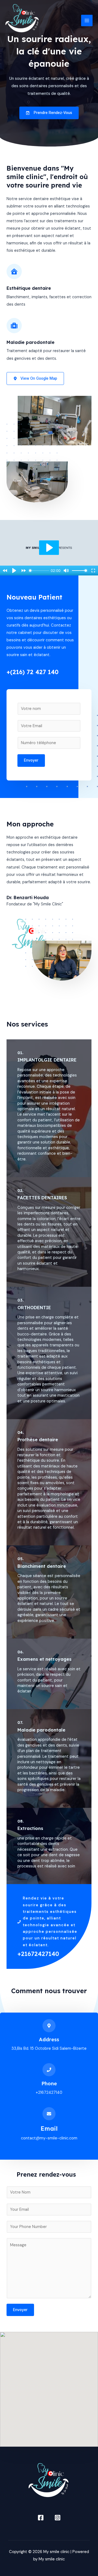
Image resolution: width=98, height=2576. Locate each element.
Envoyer (31, 760)
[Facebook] (41, 2518)
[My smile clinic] (22, 21)
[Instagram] (58, 2518)
